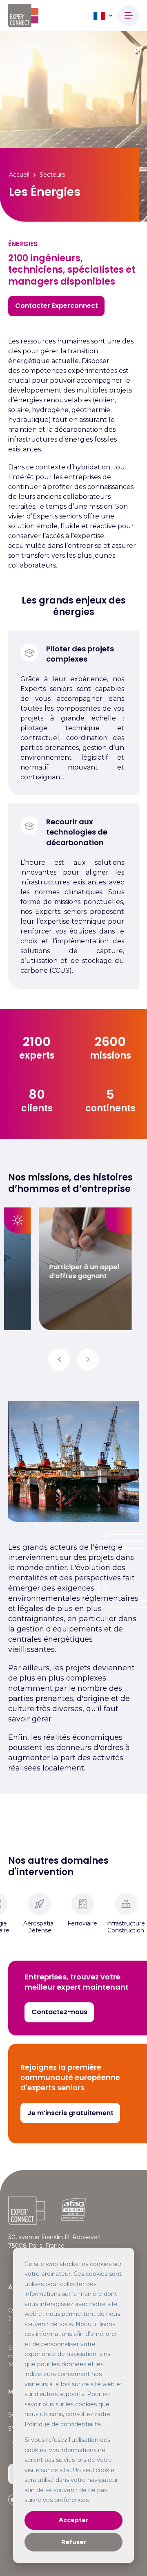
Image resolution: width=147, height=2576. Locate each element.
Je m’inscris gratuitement (70, 2113)
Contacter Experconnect (57, 306)
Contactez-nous (59, 2012)
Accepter (73, 2520)
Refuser (74, 2542)
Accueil (19, 175)
